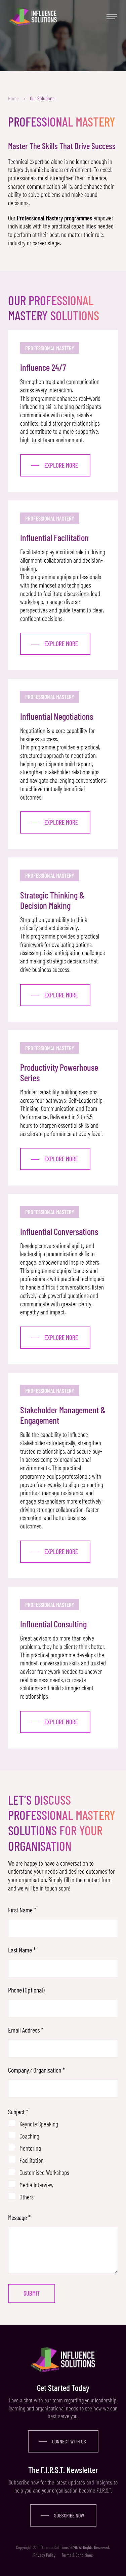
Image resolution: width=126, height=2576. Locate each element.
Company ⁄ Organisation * (36, 2070)
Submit (32, 2293)
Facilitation (32, 2159)
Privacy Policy (44, 2555)
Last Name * (22, 1950)
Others (27, 2195)
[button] (111, 17)
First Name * (22, 1910)
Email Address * (26, 2030)
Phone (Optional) (26, 1990)
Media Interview (36, 2183)
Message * (19, 2217)
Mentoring (30, 2147)
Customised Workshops (44, 2171)
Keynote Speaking (39, 2122)
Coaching (29, 2134)
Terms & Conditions (77, 2555)
